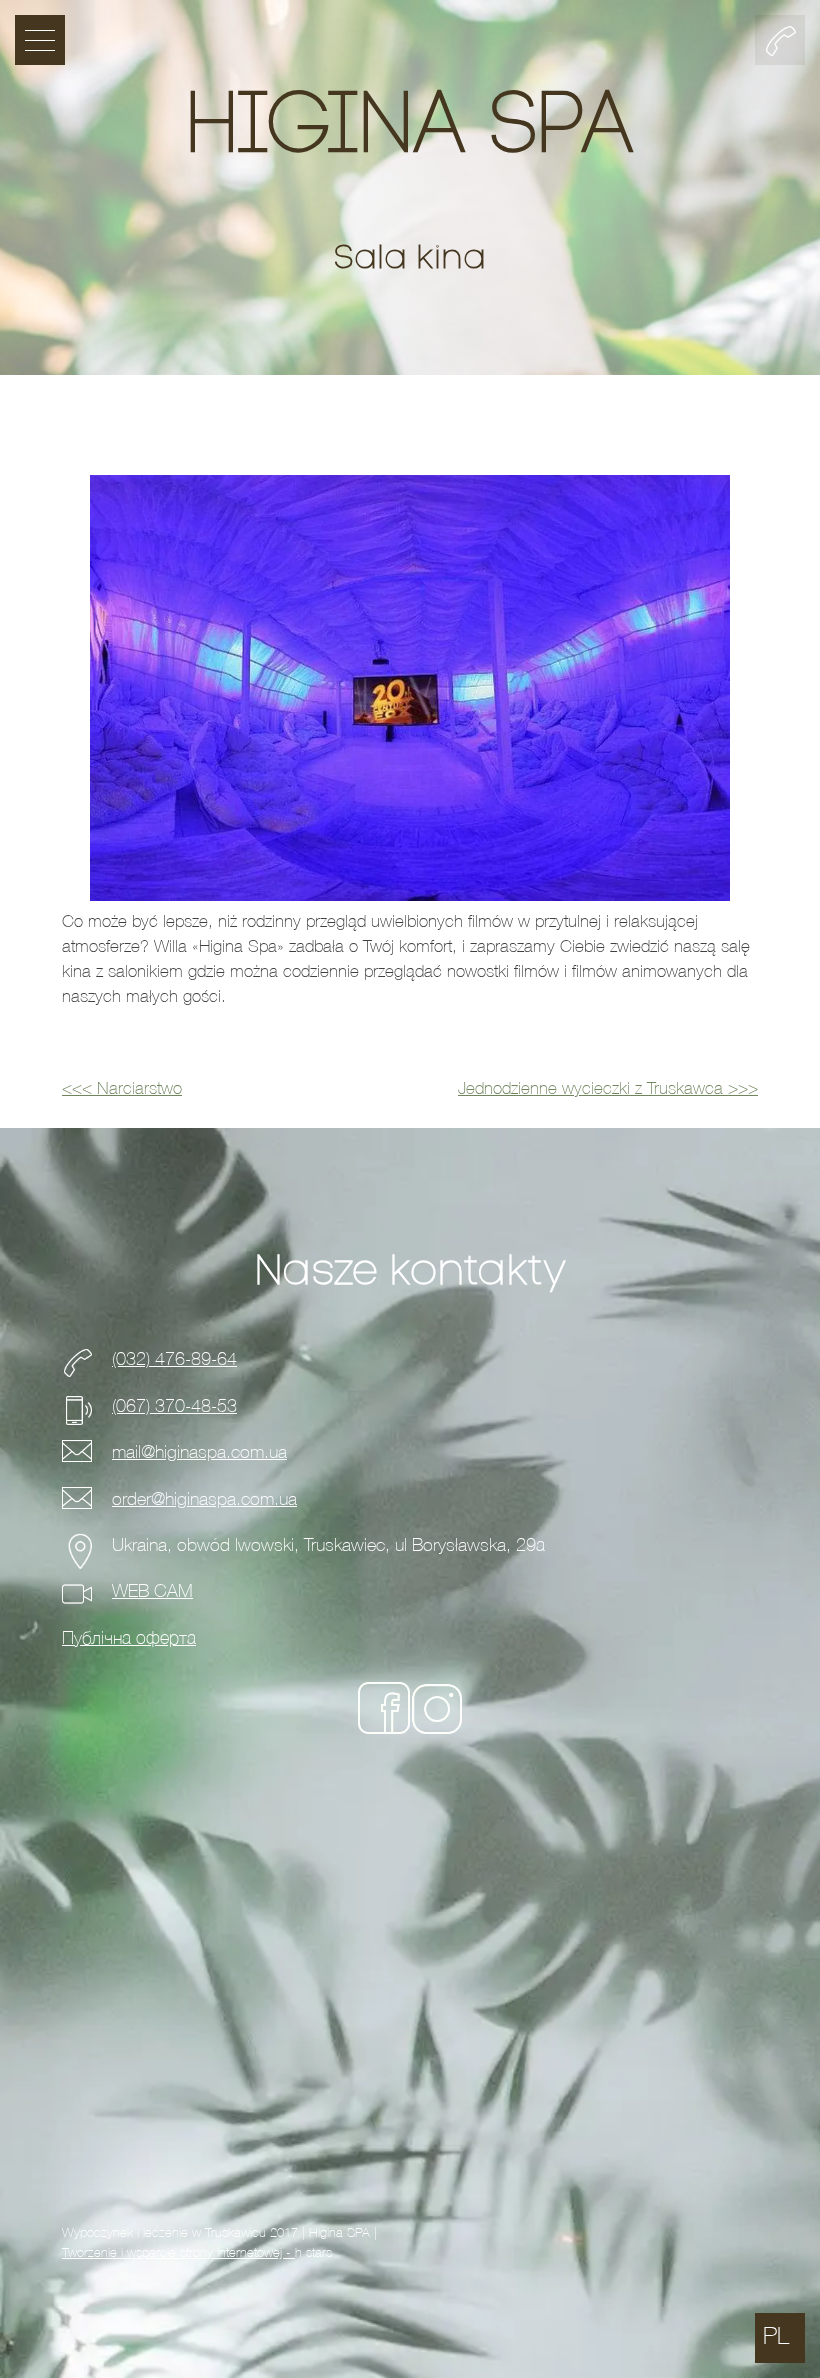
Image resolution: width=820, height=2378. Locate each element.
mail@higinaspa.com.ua (199, 1452)
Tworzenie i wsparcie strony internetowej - (178, 2252)
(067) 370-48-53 (174, 1406)
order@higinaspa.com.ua (204, 1499)
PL (776, 2336)
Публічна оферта (129, 1638)
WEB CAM (152, 1591)
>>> (608, 1089)
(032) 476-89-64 (174, 1359)
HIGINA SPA (410, 130)
